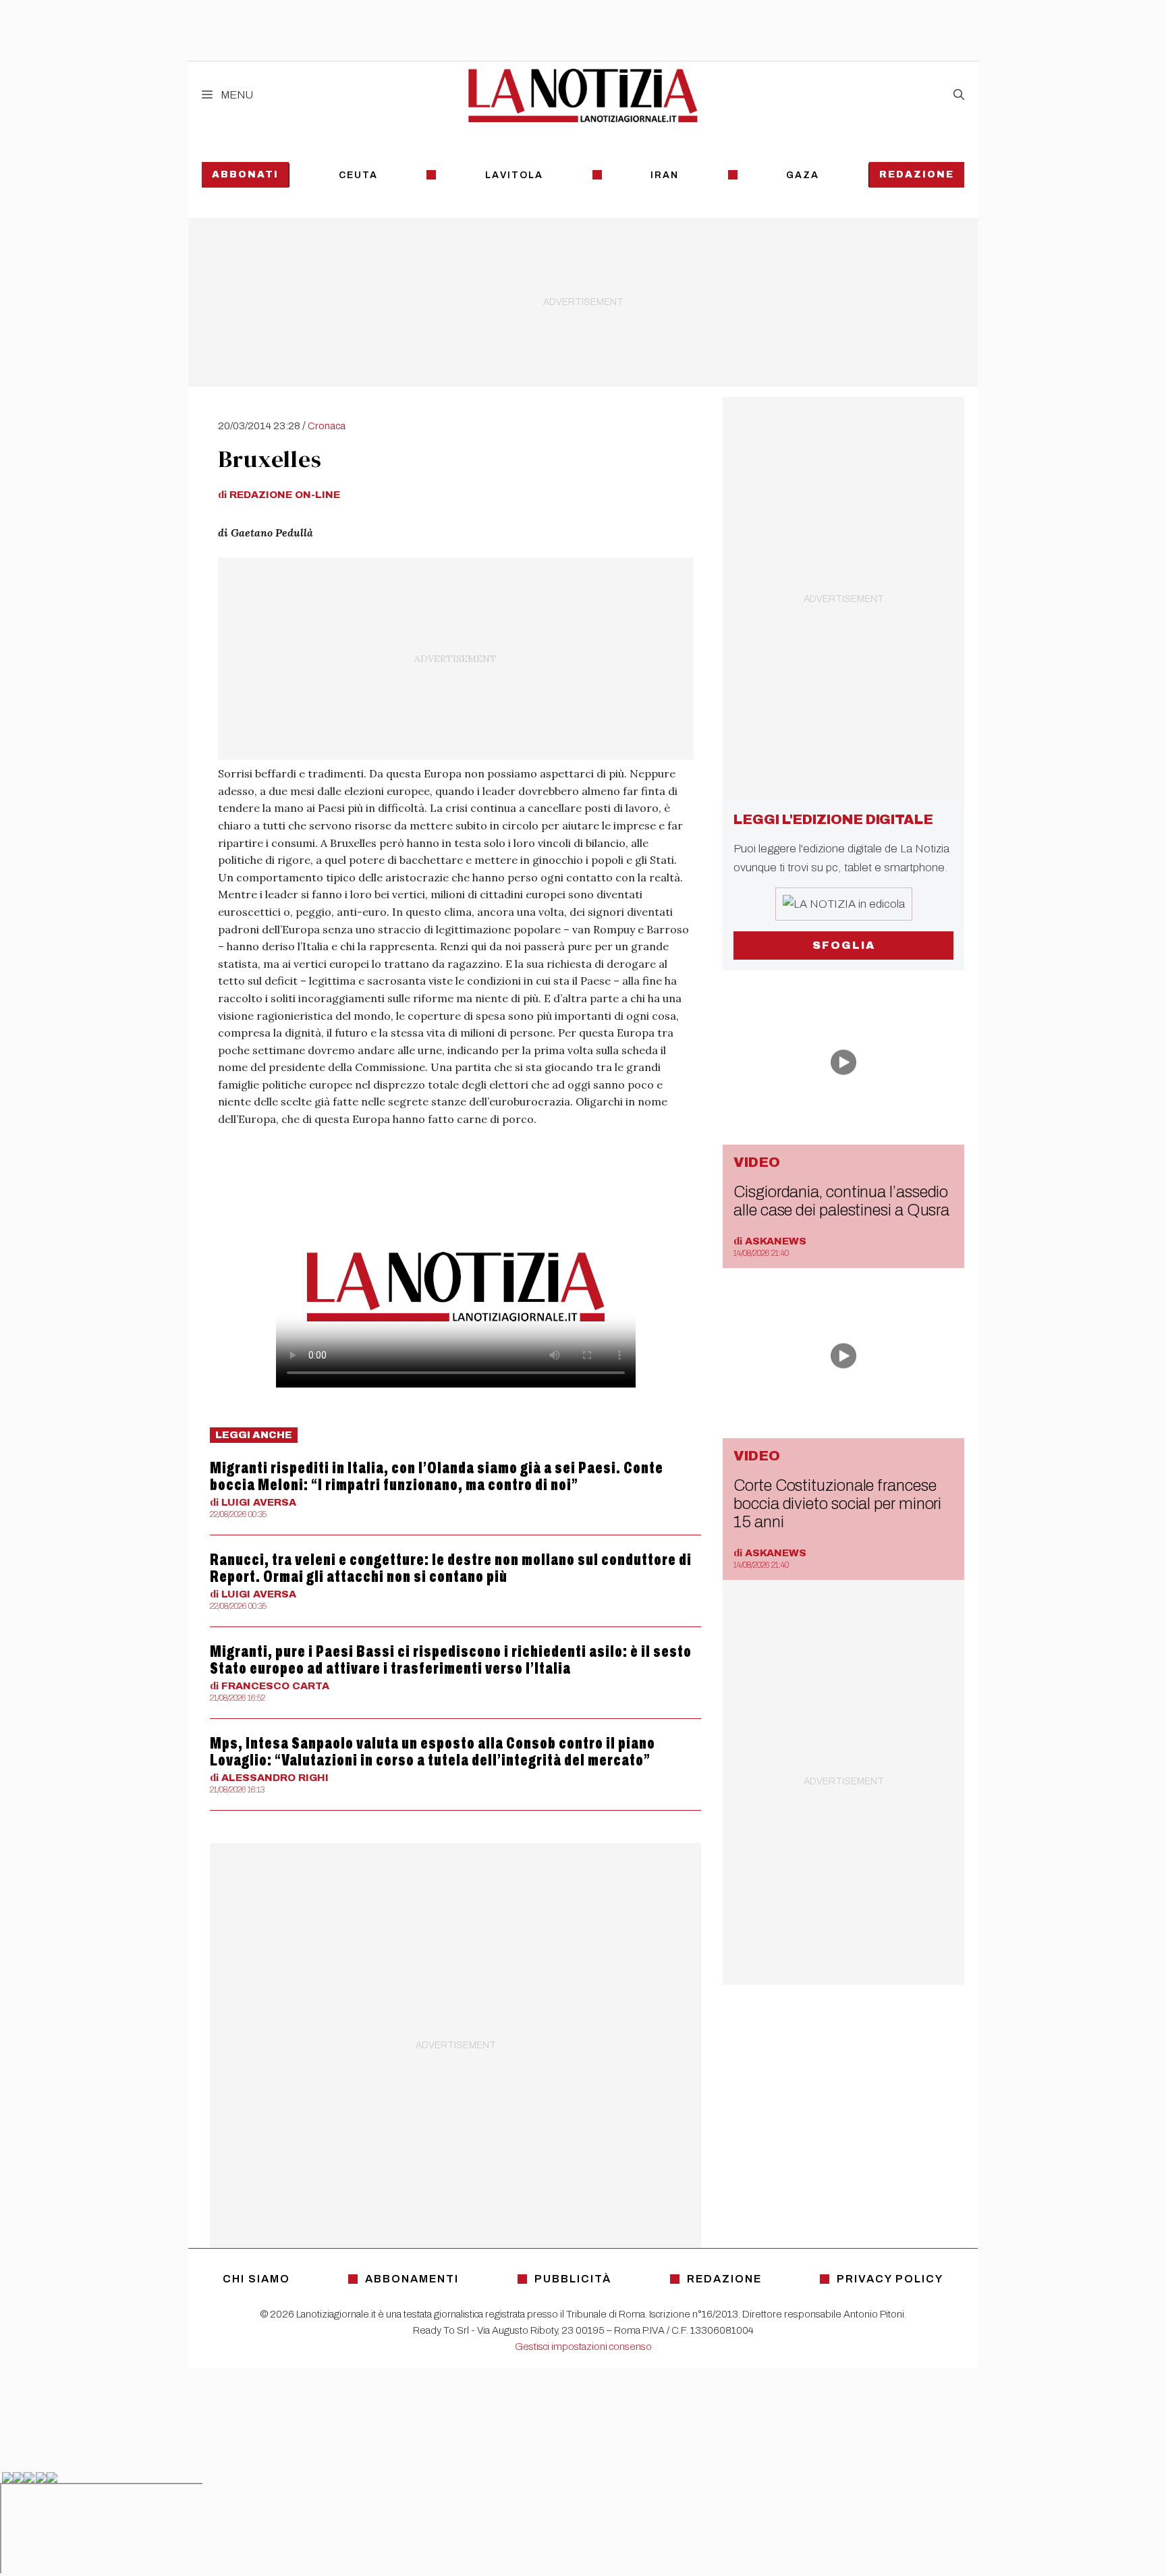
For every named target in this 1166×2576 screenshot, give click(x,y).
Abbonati (245, 174)
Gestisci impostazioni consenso (583, 2347)
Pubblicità (573, 2279)
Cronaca (327, 426)
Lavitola (514, 175)
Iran (665, 175)
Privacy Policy (890, 2279)
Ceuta (358, 175)
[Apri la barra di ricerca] (959, 95)
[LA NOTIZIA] (583, 95)
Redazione (917, 174)
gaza (803, 175)
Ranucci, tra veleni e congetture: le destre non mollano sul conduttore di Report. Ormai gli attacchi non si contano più (451, 1568)
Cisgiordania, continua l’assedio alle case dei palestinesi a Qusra (841, 1201)
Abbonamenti (412, 2279)
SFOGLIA (844, 945)
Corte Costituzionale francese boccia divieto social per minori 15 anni (837, 1504)
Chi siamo (256, 2279)
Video (757, 1162)
